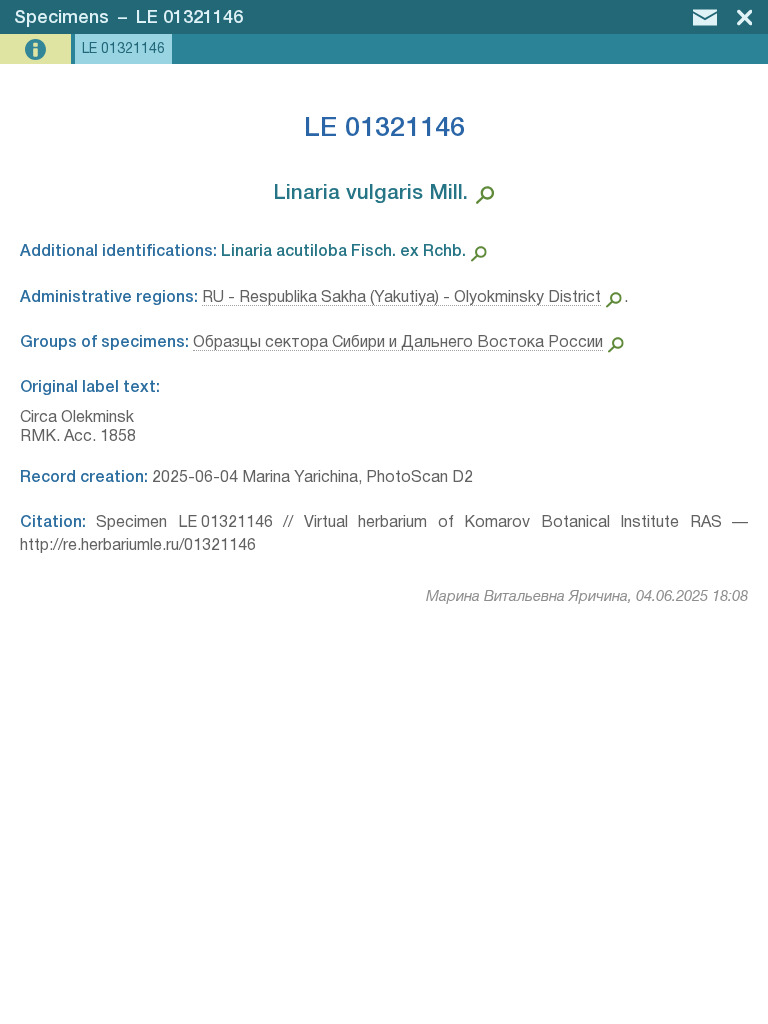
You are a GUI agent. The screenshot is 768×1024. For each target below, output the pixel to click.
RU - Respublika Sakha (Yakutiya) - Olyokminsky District (401, 298)
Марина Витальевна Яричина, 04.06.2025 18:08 (587, 597)
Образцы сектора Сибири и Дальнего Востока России (398, 343)
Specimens (61, 18)
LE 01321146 (189, 18)
